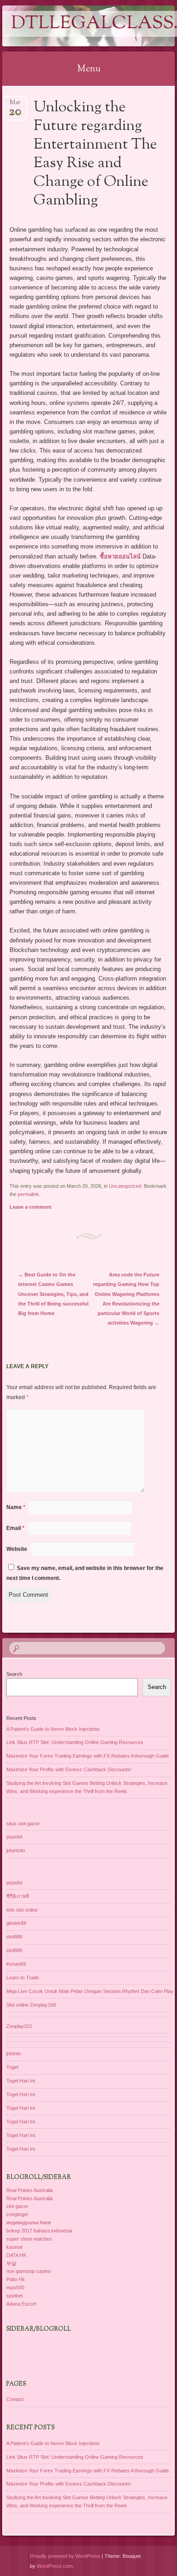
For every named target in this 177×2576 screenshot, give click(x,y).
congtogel (17, 2214)
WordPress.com (55, 2566)
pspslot (14, 1837)
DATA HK (16, 2255)
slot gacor (17, 2206)
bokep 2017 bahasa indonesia (39, 2231)
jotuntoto (16, 1850)
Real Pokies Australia (29, 2190)
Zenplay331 (19, 2026)
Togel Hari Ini (21, 2081)
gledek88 (16, 1923)
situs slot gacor (23, 1824)
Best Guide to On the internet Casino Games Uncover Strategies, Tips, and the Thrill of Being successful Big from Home (53, 1294)
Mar (15, 105)
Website (17, 1549)
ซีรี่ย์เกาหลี (18, 1896)
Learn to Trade (23, 1978)
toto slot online (22, 1910)
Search (14, 1674)
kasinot (14, 2247)
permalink (28, 1194)
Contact (15, 2399)
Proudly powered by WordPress (65, 2556)
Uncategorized (125, 1186)
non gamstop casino (29, 2271)
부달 (11, 2263)
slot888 (14, 1937)
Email (15, 1528)
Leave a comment (31, 1207)
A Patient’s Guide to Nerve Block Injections (53, 1729)
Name (16, 1507)
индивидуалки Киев (29, 2222)
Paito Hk (16, 2279)
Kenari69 (16, 1964)
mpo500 (15, 2287)
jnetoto (14, 2053)
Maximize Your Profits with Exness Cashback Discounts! (69, 1769)
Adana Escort (21, 2304)
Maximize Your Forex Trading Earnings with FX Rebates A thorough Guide (88, 1756)
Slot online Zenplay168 (31, 2005)
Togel (12, 2067)
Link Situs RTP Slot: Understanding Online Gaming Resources (75, 1742)
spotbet (15, 2296)
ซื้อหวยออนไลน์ (120, 556)
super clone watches (29, 2239)
